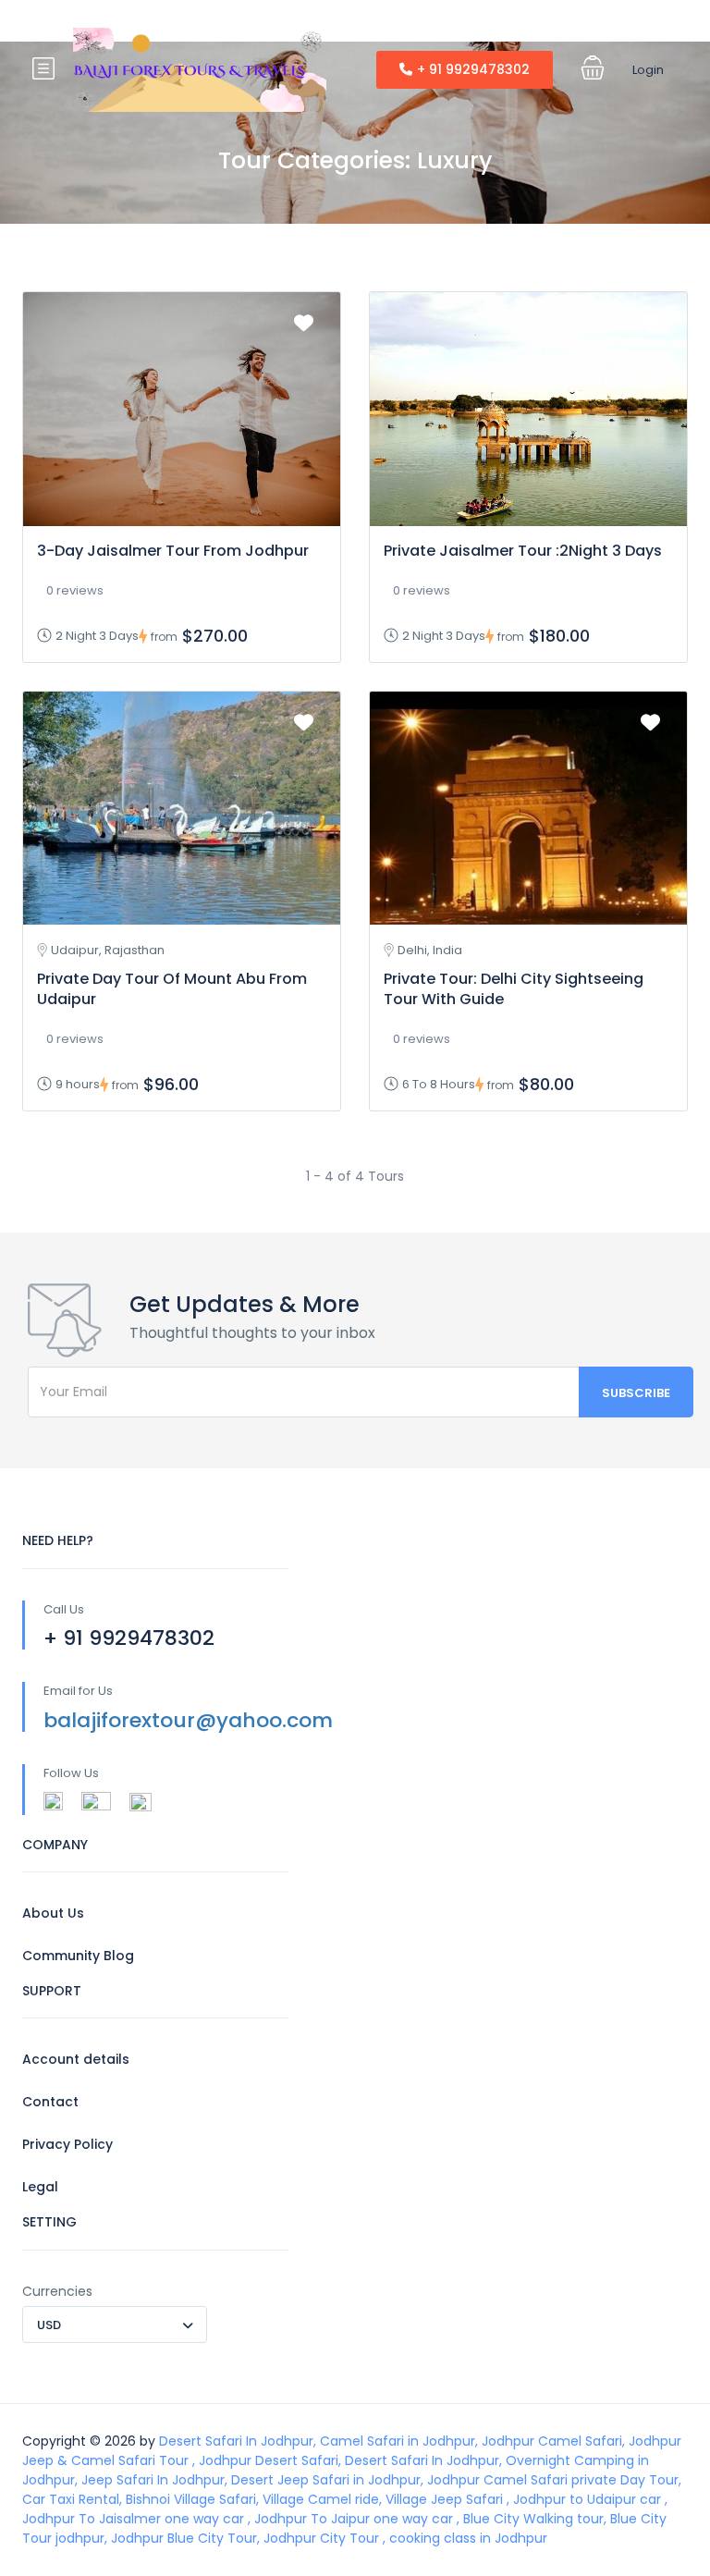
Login (648, 70)
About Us (53, 1913)
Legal (40, 2187)
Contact (50, 2102)
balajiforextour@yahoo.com (188, 1720)
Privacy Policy (67, 2144)
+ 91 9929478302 (473, 69)
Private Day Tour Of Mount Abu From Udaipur (172, 989)
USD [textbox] (49, 2325)
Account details (76, 2059)
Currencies (57, 2291)
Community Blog (78, 1956)
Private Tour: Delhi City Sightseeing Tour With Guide (514, 989)
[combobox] (115, 2325)
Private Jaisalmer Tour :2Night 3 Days (523, 551)
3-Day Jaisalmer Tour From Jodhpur (173, 551)
